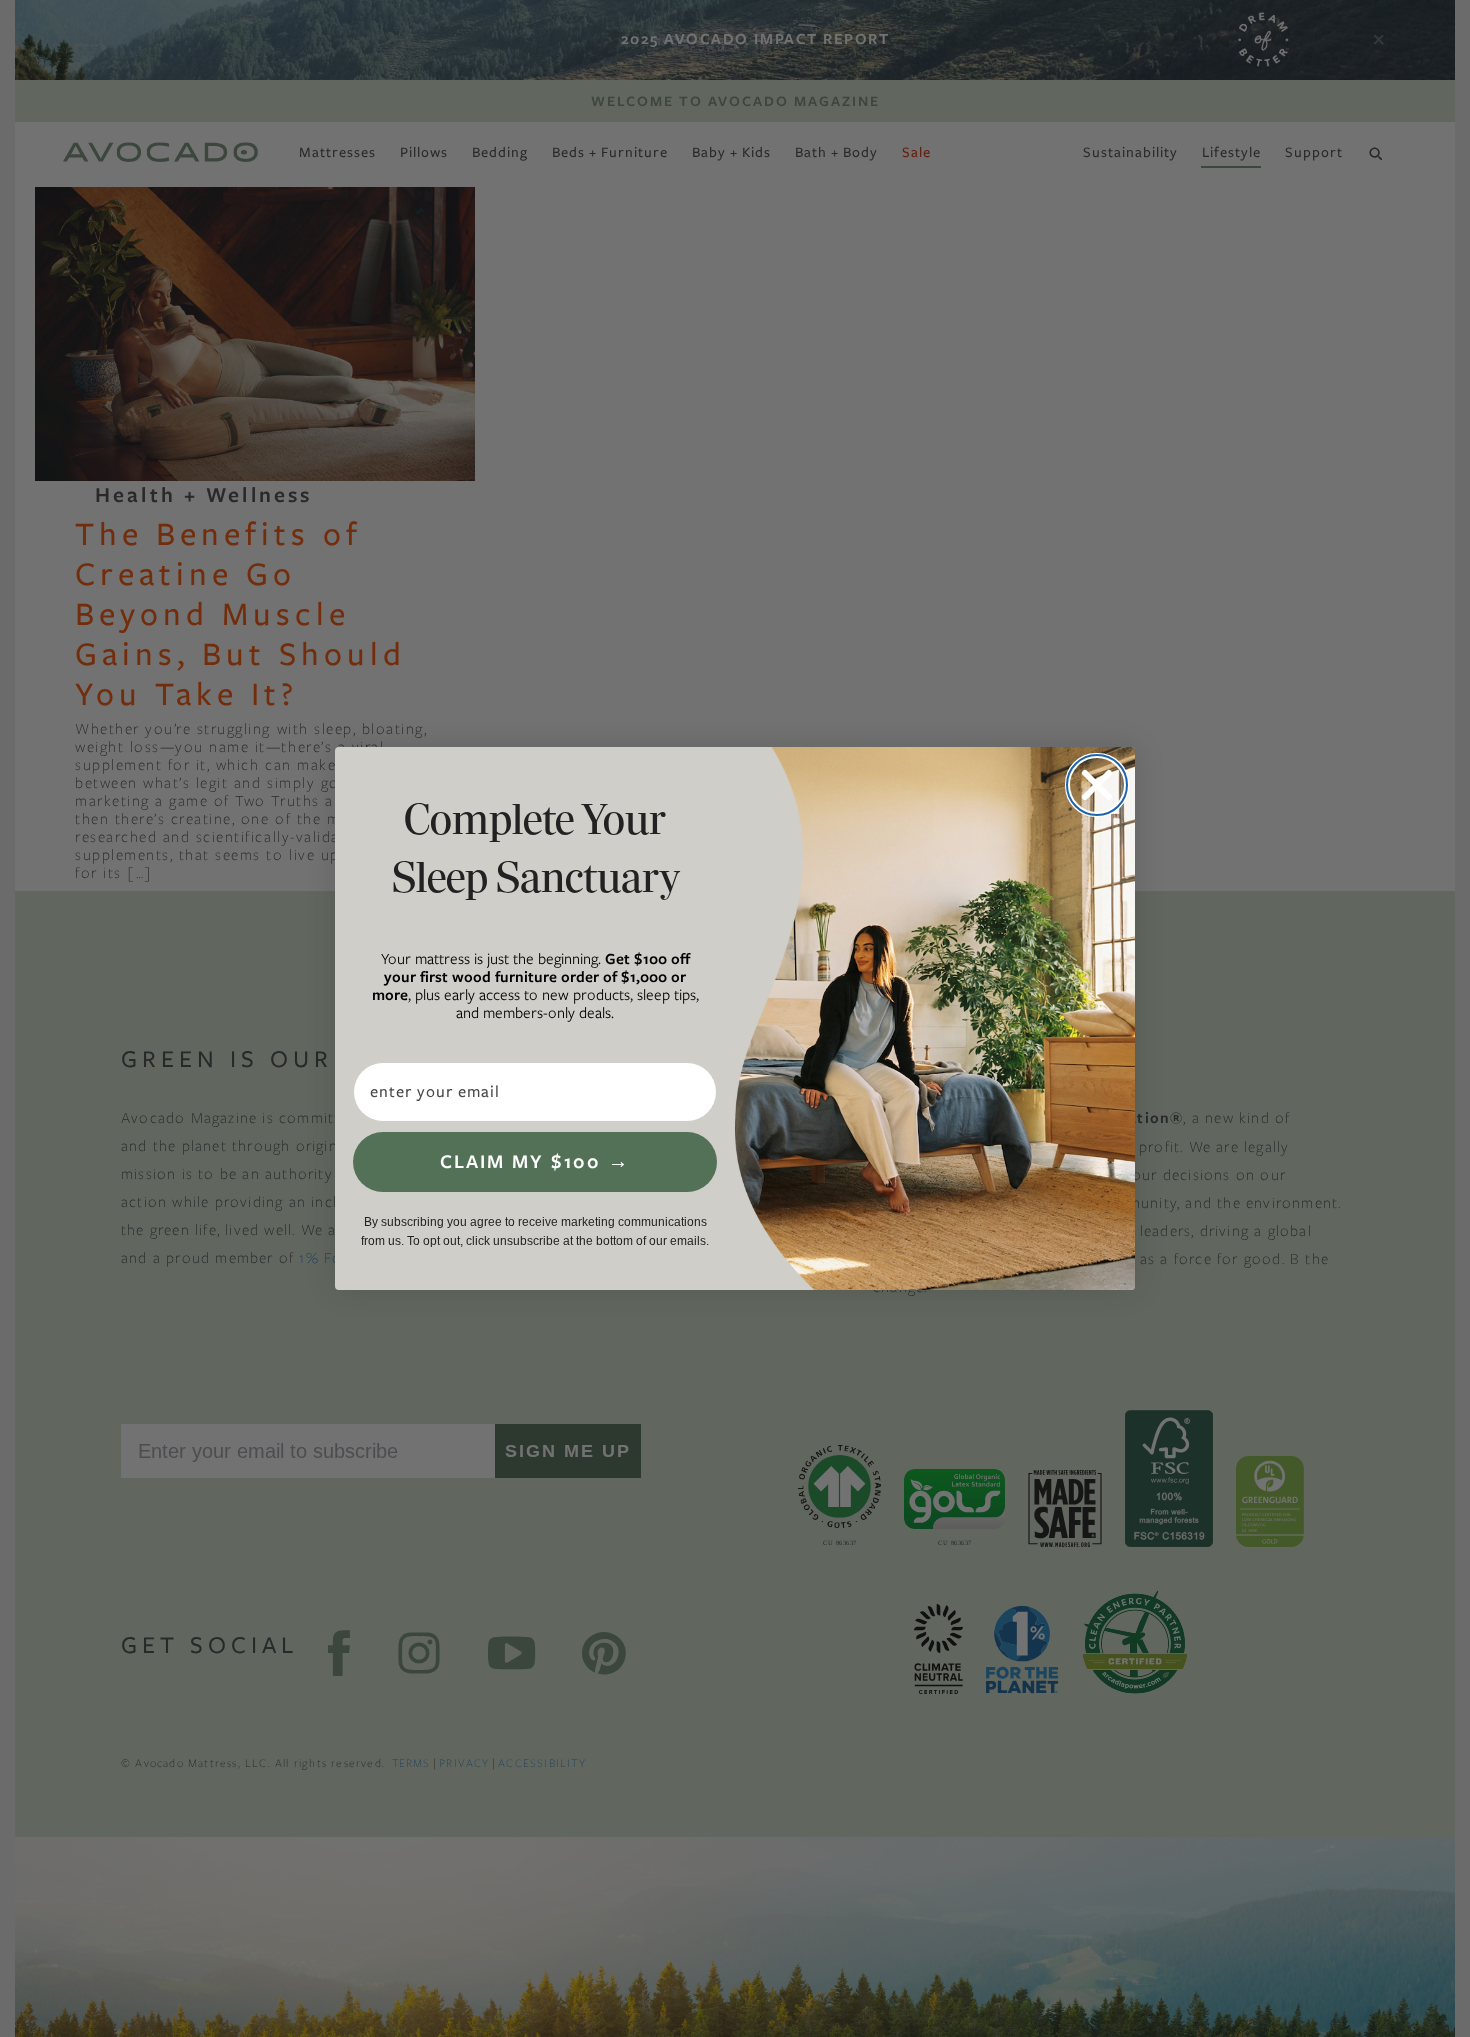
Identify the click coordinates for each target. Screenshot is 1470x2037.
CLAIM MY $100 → (535, 1161)
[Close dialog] (1097, 785)
